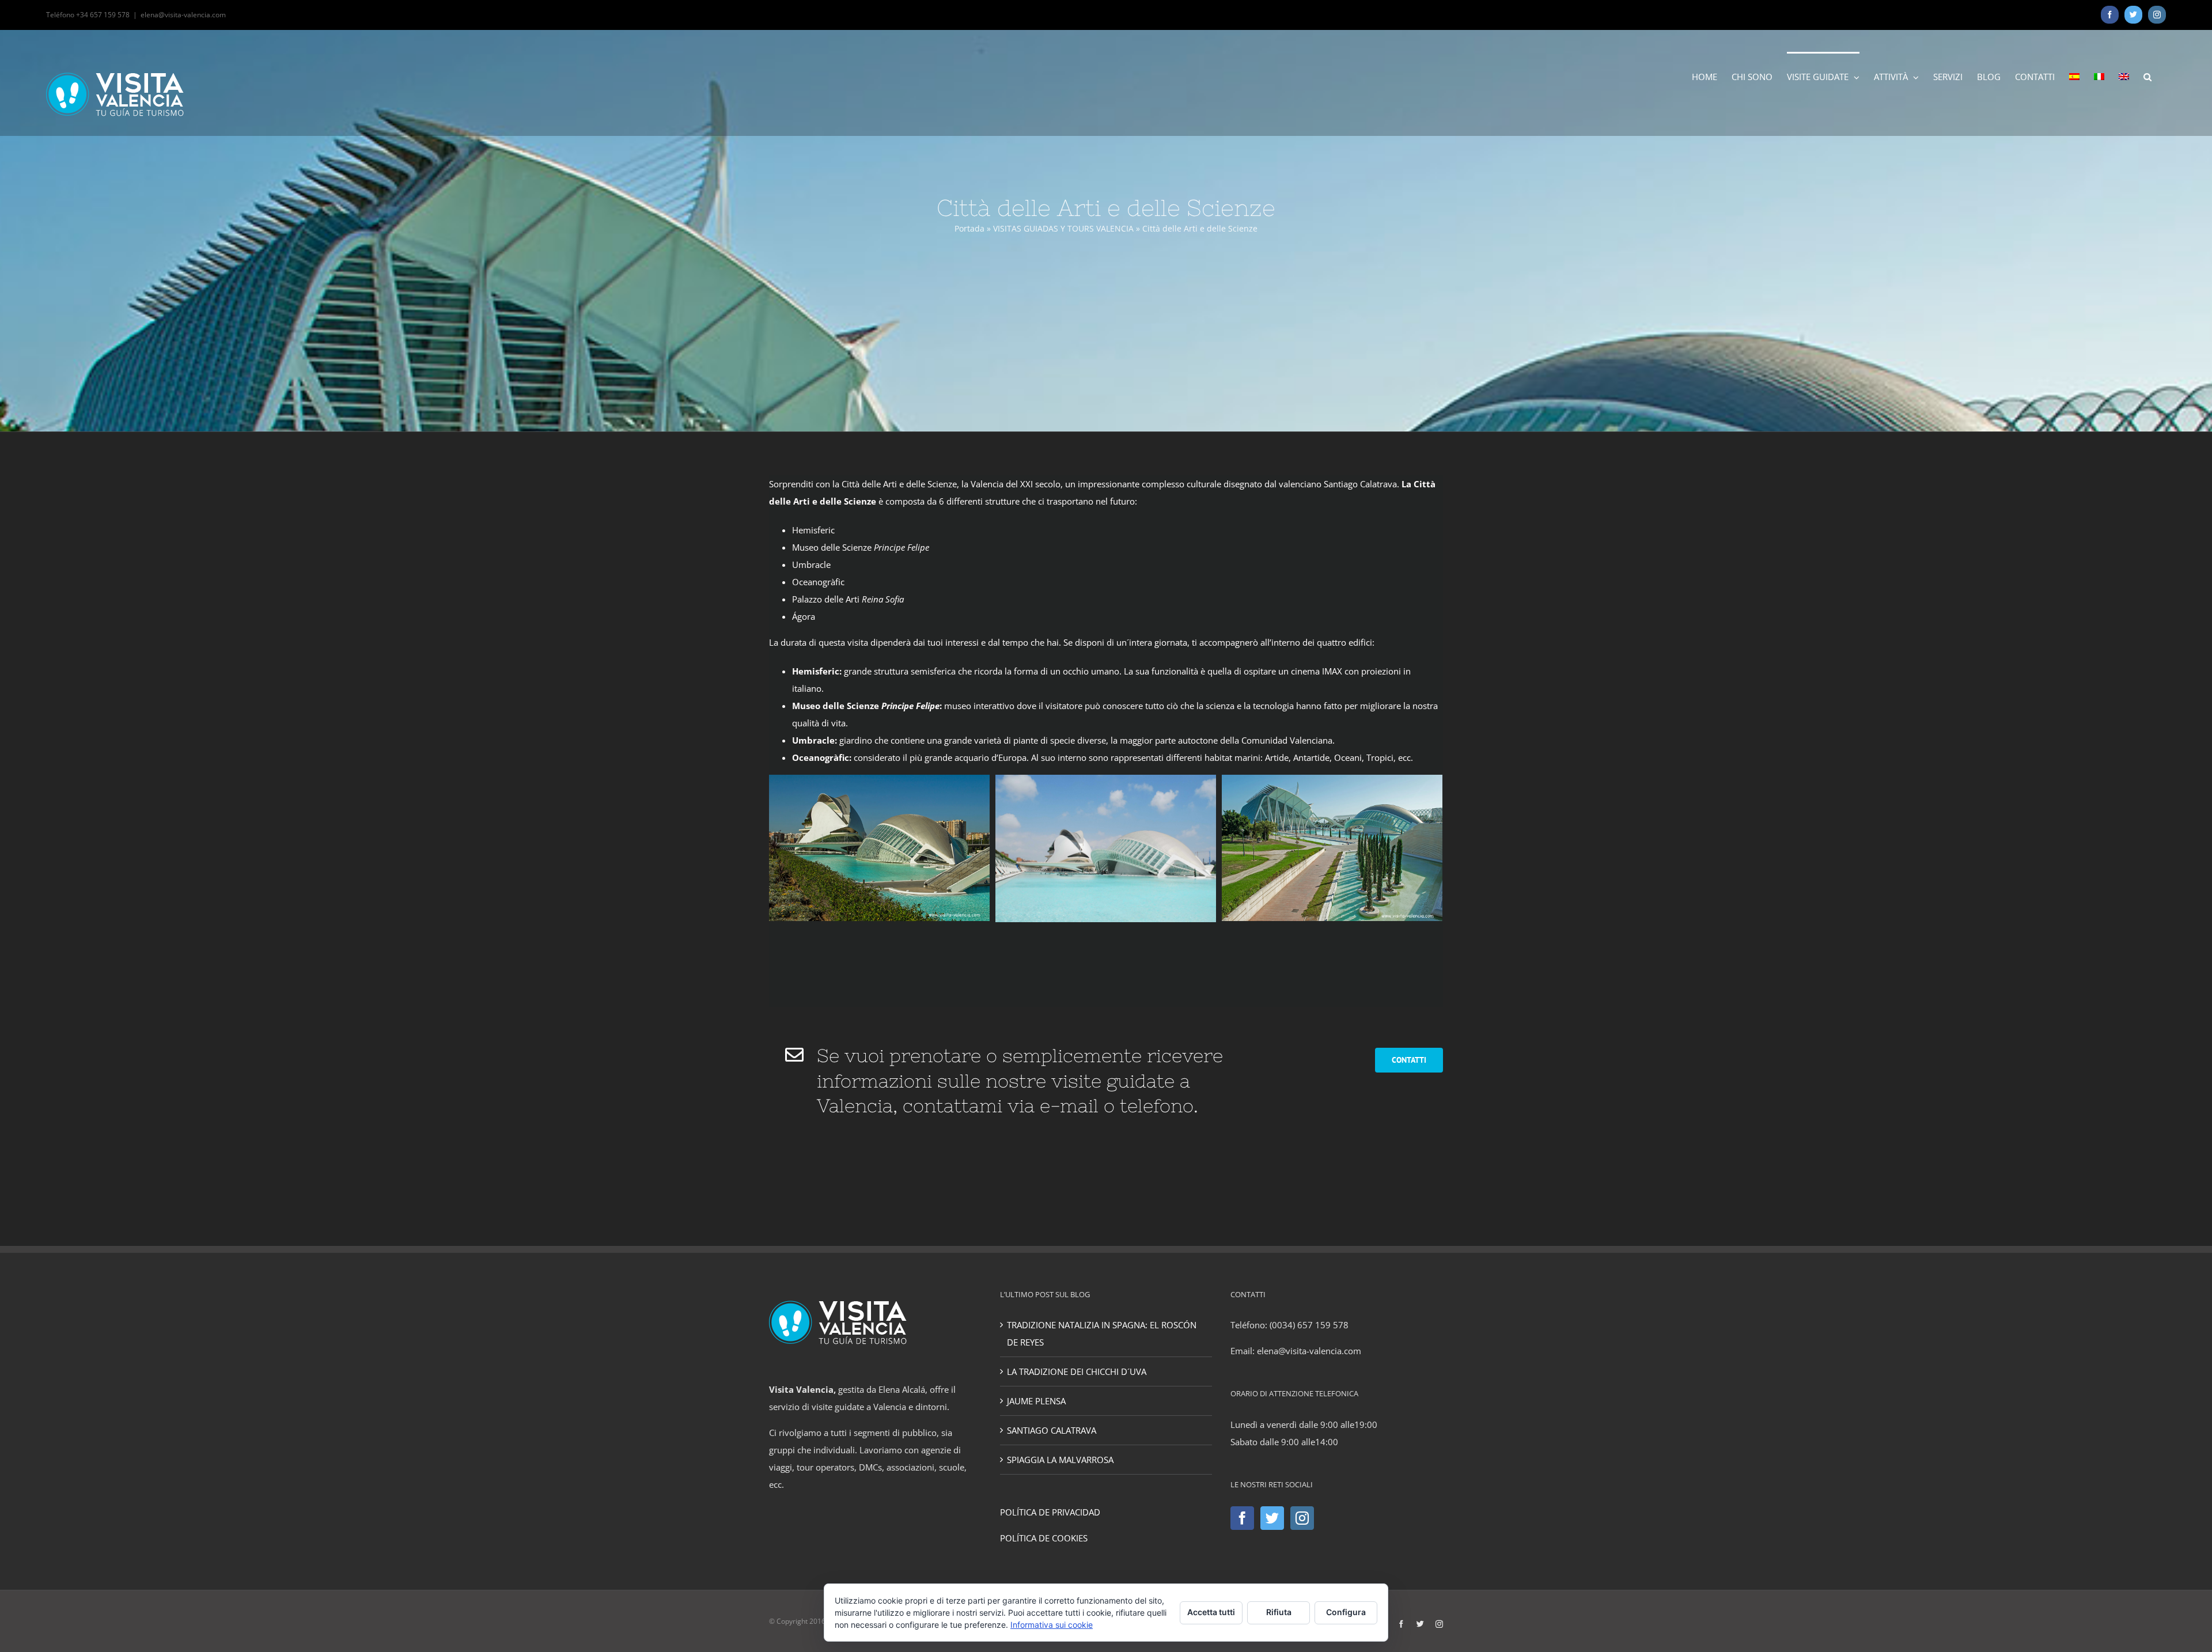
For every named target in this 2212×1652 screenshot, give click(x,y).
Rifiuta (1279, 1612)
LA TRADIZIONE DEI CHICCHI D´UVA (1077, 1371)
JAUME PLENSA (1036, 1401)
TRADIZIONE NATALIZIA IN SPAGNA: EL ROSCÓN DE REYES (1102, 1333)
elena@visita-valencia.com (183, 15)
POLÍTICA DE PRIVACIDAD (1050, 1512)
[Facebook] (1242, 1518)
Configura (1346, 1612)
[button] (2147, 76)
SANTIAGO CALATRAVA (1052, 1430)
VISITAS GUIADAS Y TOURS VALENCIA (1063, 228)
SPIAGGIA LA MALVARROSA (1060, 1460)
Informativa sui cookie (1052, 1625)
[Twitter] (1272, 1518)
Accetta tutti (1211, 1612)
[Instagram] (1302, 1518)
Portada (969, 228)
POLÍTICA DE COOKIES (1044, 1538)
